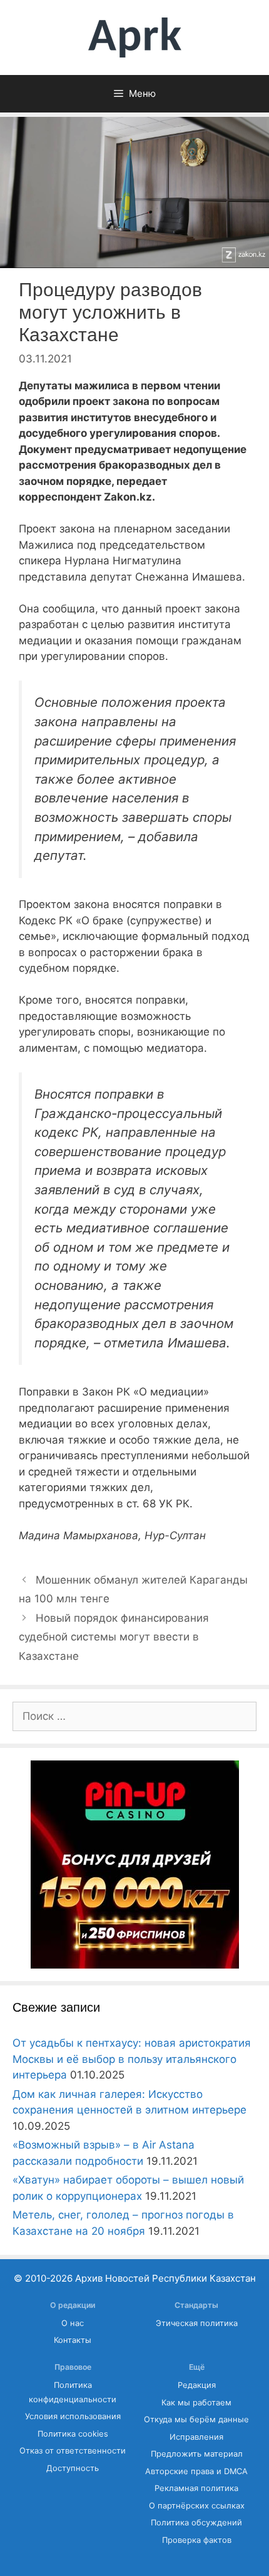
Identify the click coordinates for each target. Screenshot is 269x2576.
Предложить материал (197, 2454)
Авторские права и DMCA (196, 2471)
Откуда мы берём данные (196, 2419)
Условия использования (73, 2416)
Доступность (73, 2468)
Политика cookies (73, 2434)
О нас (73, 2323)
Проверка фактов (197, 2540)
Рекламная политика (196, 2488)
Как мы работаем (196, 2403)
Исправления (196, 2437)
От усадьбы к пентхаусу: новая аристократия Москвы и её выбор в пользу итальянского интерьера (132, 2059)
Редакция (197, 2385)
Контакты (73, 2340)
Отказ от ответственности (73, 2451)
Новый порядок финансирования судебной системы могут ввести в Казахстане (114, 1637)
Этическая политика (197, 2323)
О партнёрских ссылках (197, 2506)
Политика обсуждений (196, 2523)
